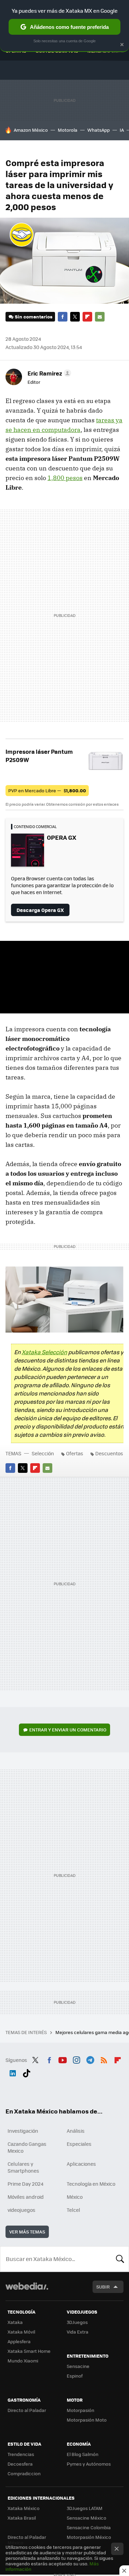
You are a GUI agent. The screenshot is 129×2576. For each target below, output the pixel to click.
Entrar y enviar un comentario (68, 1730)
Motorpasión (80, 2410)
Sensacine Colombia (89, 2527)
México (75, 2197)
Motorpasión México (89, 2537)
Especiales (79, 2144)
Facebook (63, 317)
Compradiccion (24, 2473)
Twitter (75, 317)
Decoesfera (20, 2464)
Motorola (68, 130)
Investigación (23, 2131)
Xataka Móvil (21, 2332)
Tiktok (26, 2072)
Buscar (120, 2259)
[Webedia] (27, 2291)
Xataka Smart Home (29, 2351)
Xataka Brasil (22, 2518)
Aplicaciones (81, 2164)
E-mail (100, 317)
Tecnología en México (91, 2184)
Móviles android (26, 2197)
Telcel (73, 2210)
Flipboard (87, 317)
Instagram (76, 2059)
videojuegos (21, 2210)
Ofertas (75, 1453)
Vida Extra (78, 2332)
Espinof (75, 2376)
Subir (103, 2287)
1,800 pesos (65, 478)
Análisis (76, 2131)
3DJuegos (77, 2322)
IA (122, 130)
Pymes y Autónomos (89, 2464)
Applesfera (19, 2341)
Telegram (90, 2059)
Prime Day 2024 (25, 2184)
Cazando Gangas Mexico (27, 2147)
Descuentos (109, 1453)
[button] (48, 373)
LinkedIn (13, 2072)
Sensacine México (87, 2518)
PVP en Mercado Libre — (47, 790)
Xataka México (24, 2508)
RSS (104, 2059)
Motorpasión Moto (87, 2420)
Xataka (15, 2322)
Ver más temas (27, 2232)
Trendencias (21, 2454)
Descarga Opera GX (40, 910)
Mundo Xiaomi (23, 2361)
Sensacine (78, 2366)
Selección (43, 1453)
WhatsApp (99, 130)
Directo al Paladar (27, 2410)
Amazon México (31, 130)
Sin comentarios (34, 317)
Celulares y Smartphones (23, 2167)
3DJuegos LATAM (85, 2508)
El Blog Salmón (83, 2454)
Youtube (63, 2059)
